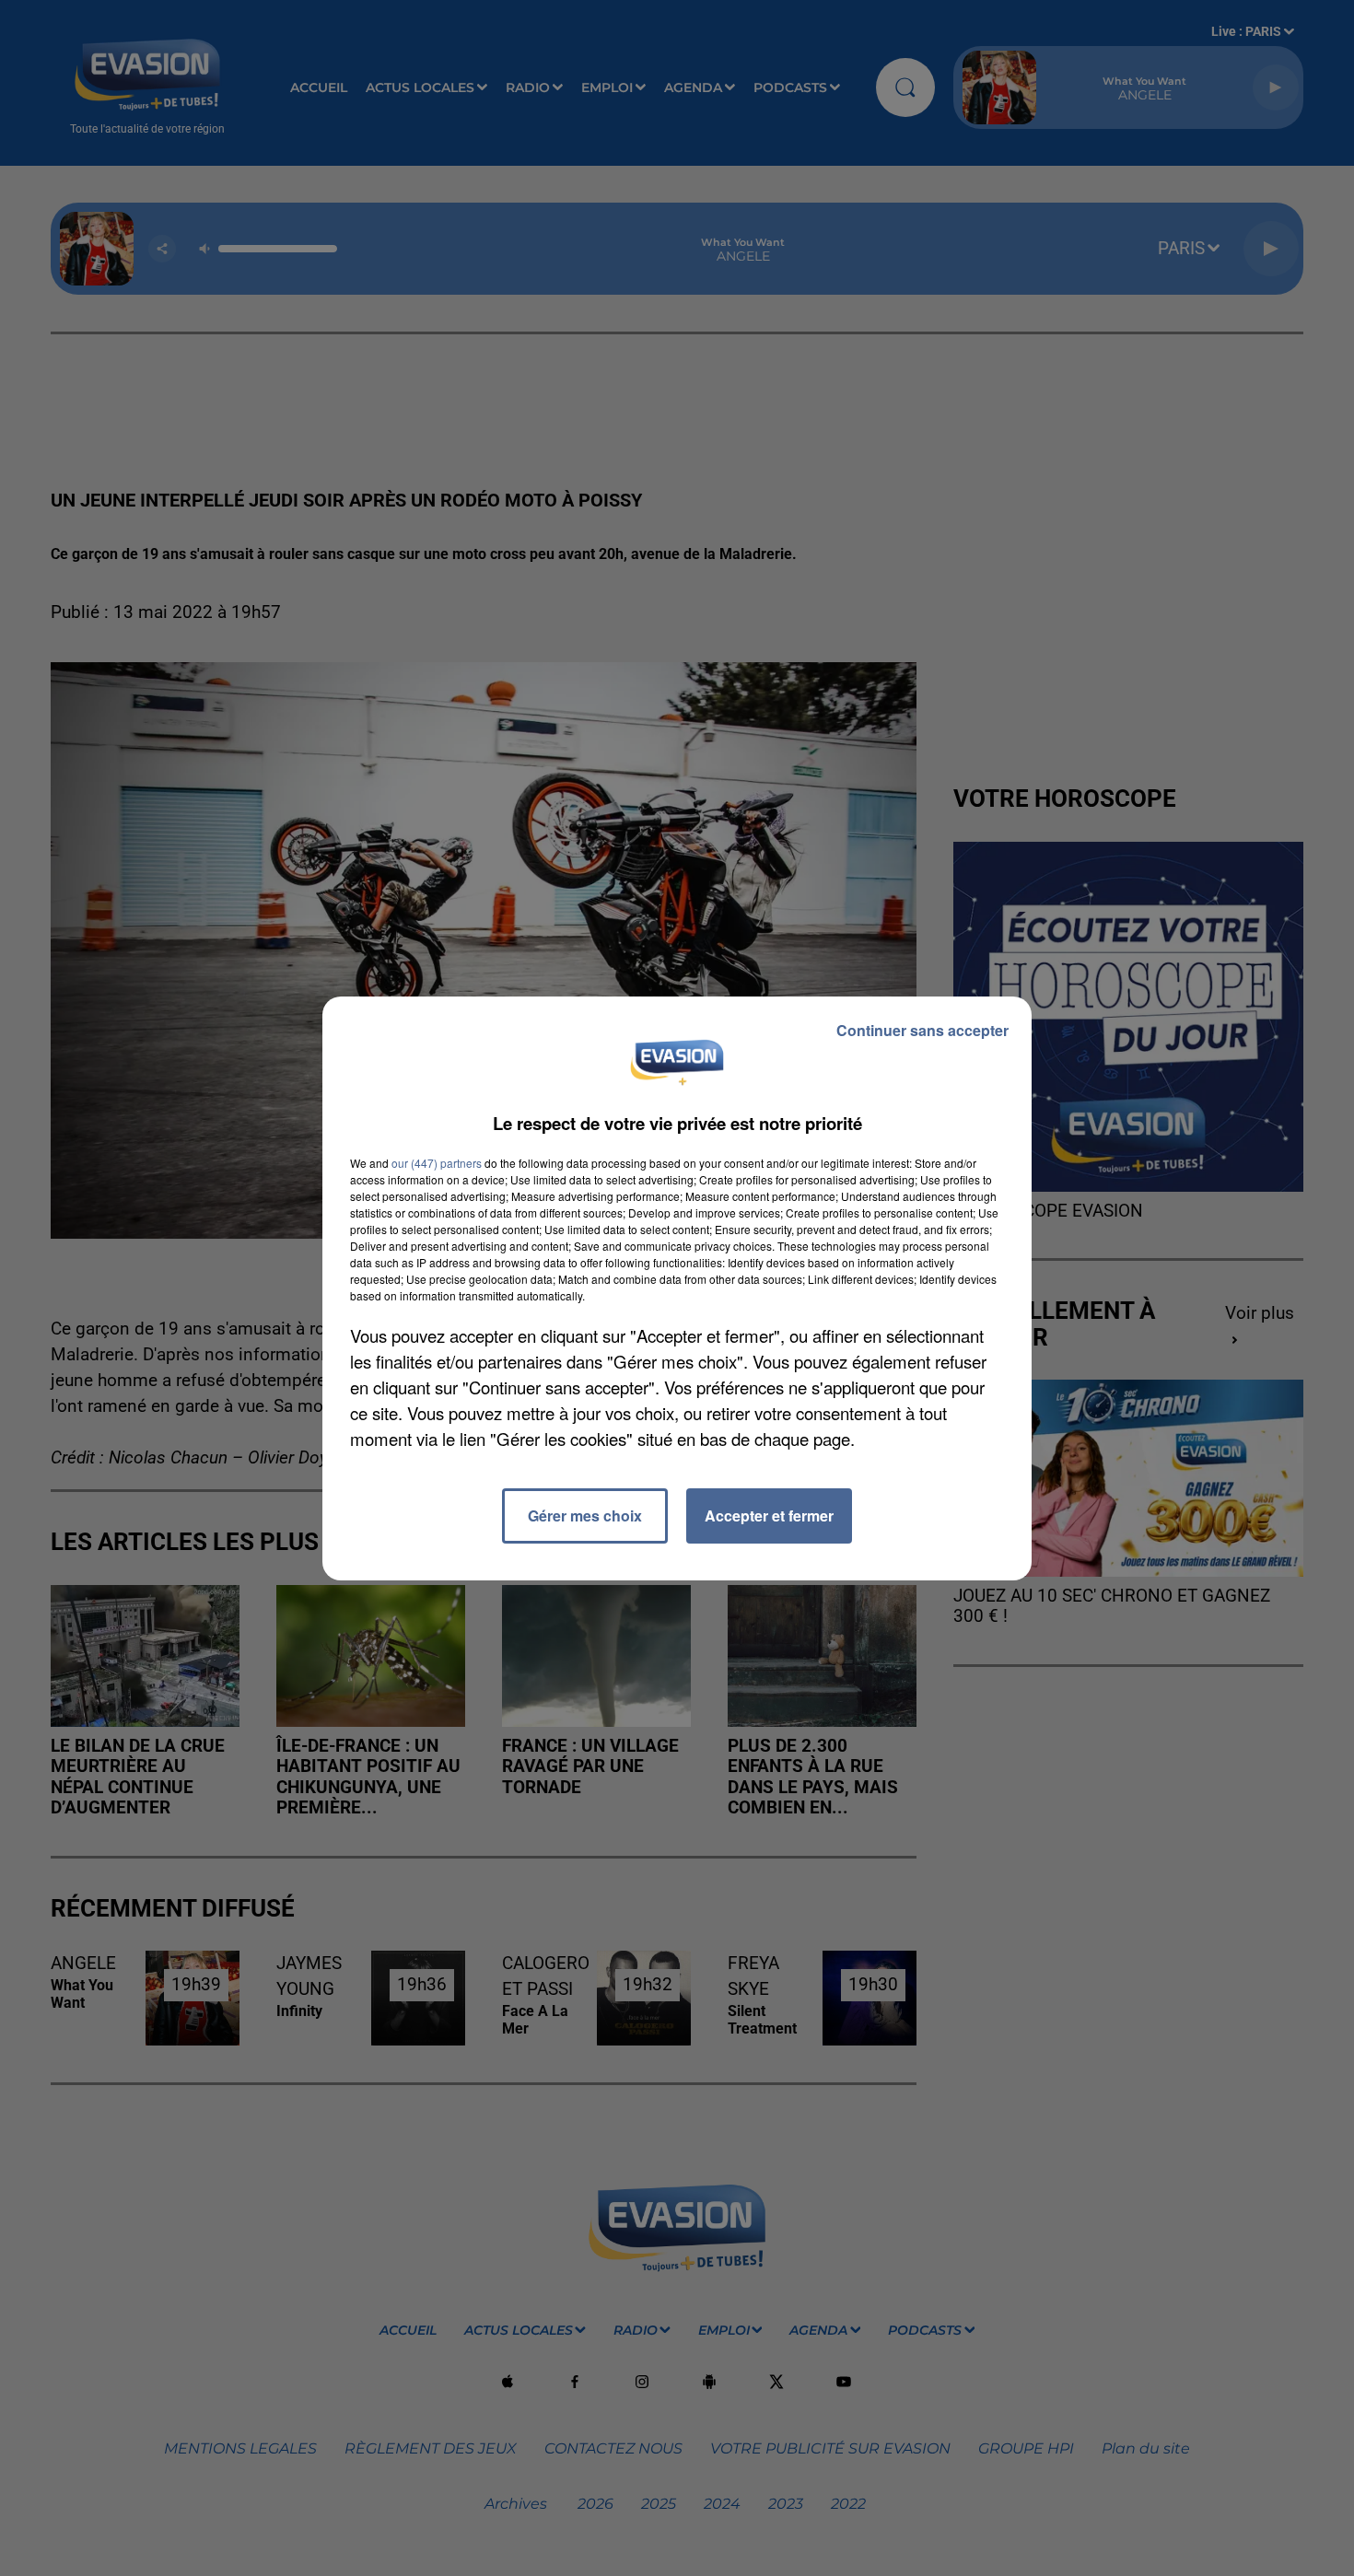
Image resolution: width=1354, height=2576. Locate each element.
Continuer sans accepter (922, 1030)
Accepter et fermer (769, 1515)
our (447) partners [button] (437, 1163)
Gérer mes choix (585, 1515)
